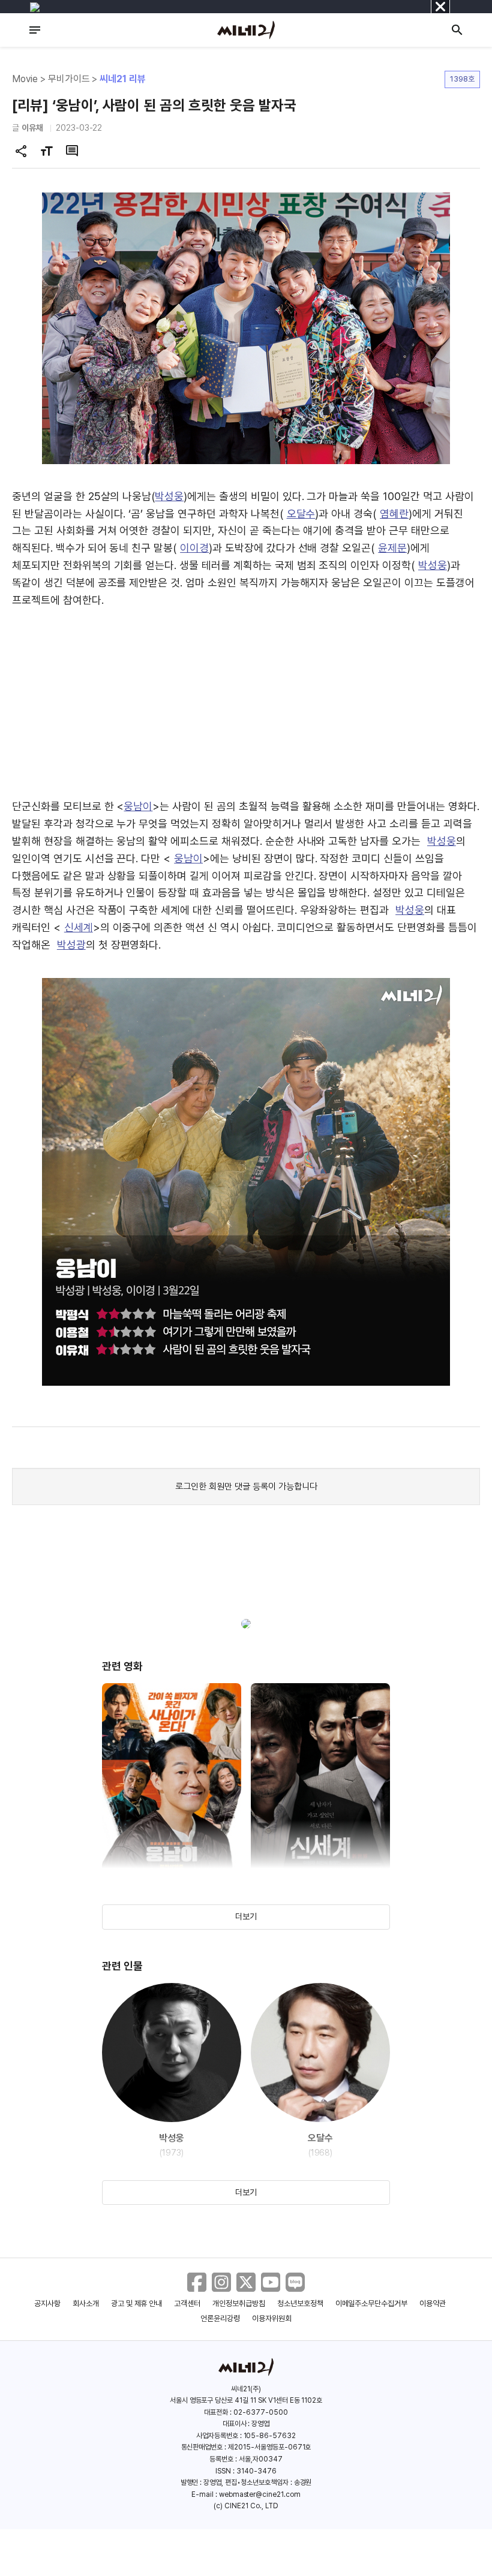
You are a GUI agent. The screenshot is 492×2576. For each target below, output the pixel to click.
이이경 (194, 548)
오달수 (301, 514)
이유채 (32, 128)
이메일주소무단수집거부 (372, 2303)
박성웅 (169, 496)
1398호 (462, 79)
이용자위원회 (272, 2318)
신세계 (79, 927)
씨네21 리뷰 (123, 79)
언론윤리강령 (220, 2318)
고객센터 (187, 2303)
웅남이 (138, 806)
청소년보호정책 (300, 2303)
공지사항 (47, 2303)
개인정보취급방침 (239, 2303)
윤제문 (392, 548)
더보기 (246, 1916)
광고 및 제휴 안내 (137, 2303)
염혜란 (394, 514)
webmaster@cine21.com (260, 2494)
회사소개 (86, 2303)
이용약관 (433, 2303)
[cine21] (246, 30)
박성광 (71, 945)
